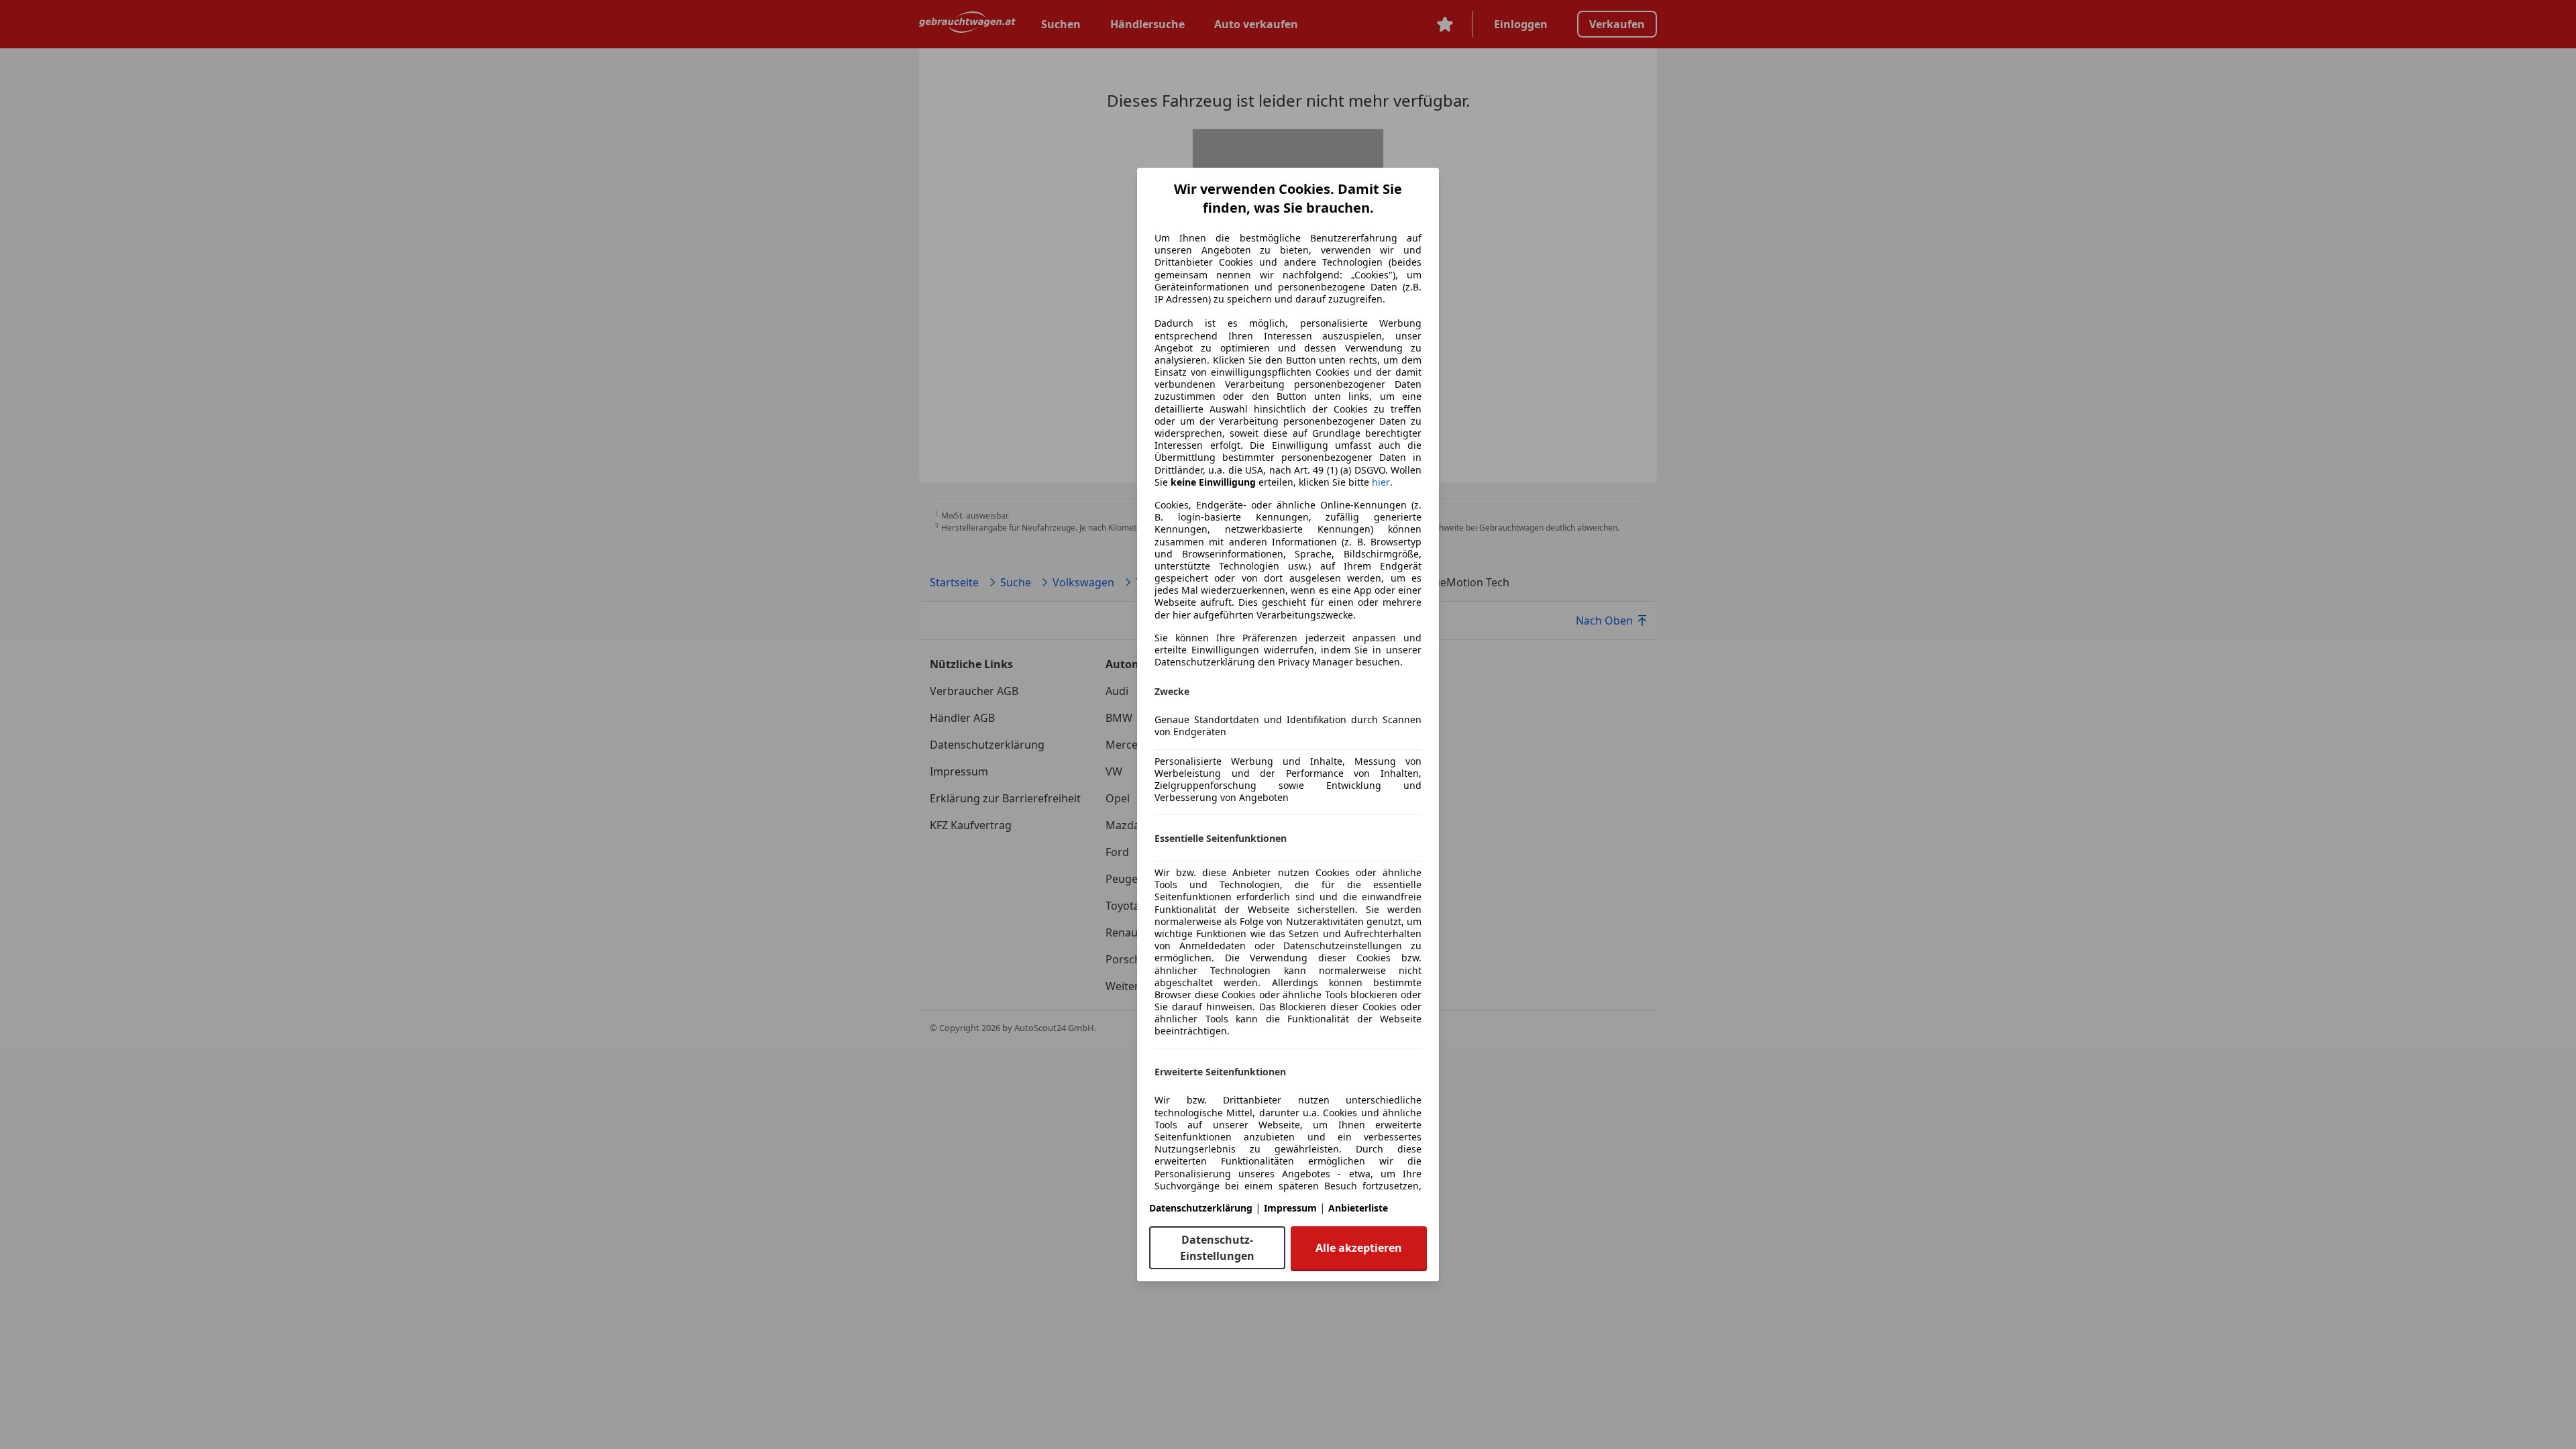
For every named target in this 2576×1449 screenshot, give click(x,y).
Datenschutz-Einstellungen (1217, 1248)
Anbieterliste (1358, 1208)
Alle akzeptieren (1359, 1248)
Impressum (1290, 1208)
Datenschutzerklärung (1201, 1208)
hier (1381, 482)
